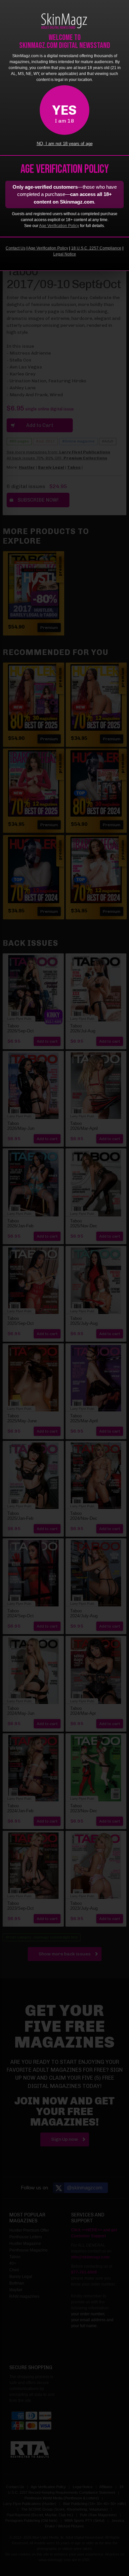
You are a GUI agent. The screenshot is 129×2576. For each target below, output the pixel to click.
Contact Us (16, 248)
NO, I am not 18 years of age (65, 144)
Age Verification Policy (59, 226)
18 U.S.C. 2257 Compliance (96, 248)
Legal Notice (65, 254)
